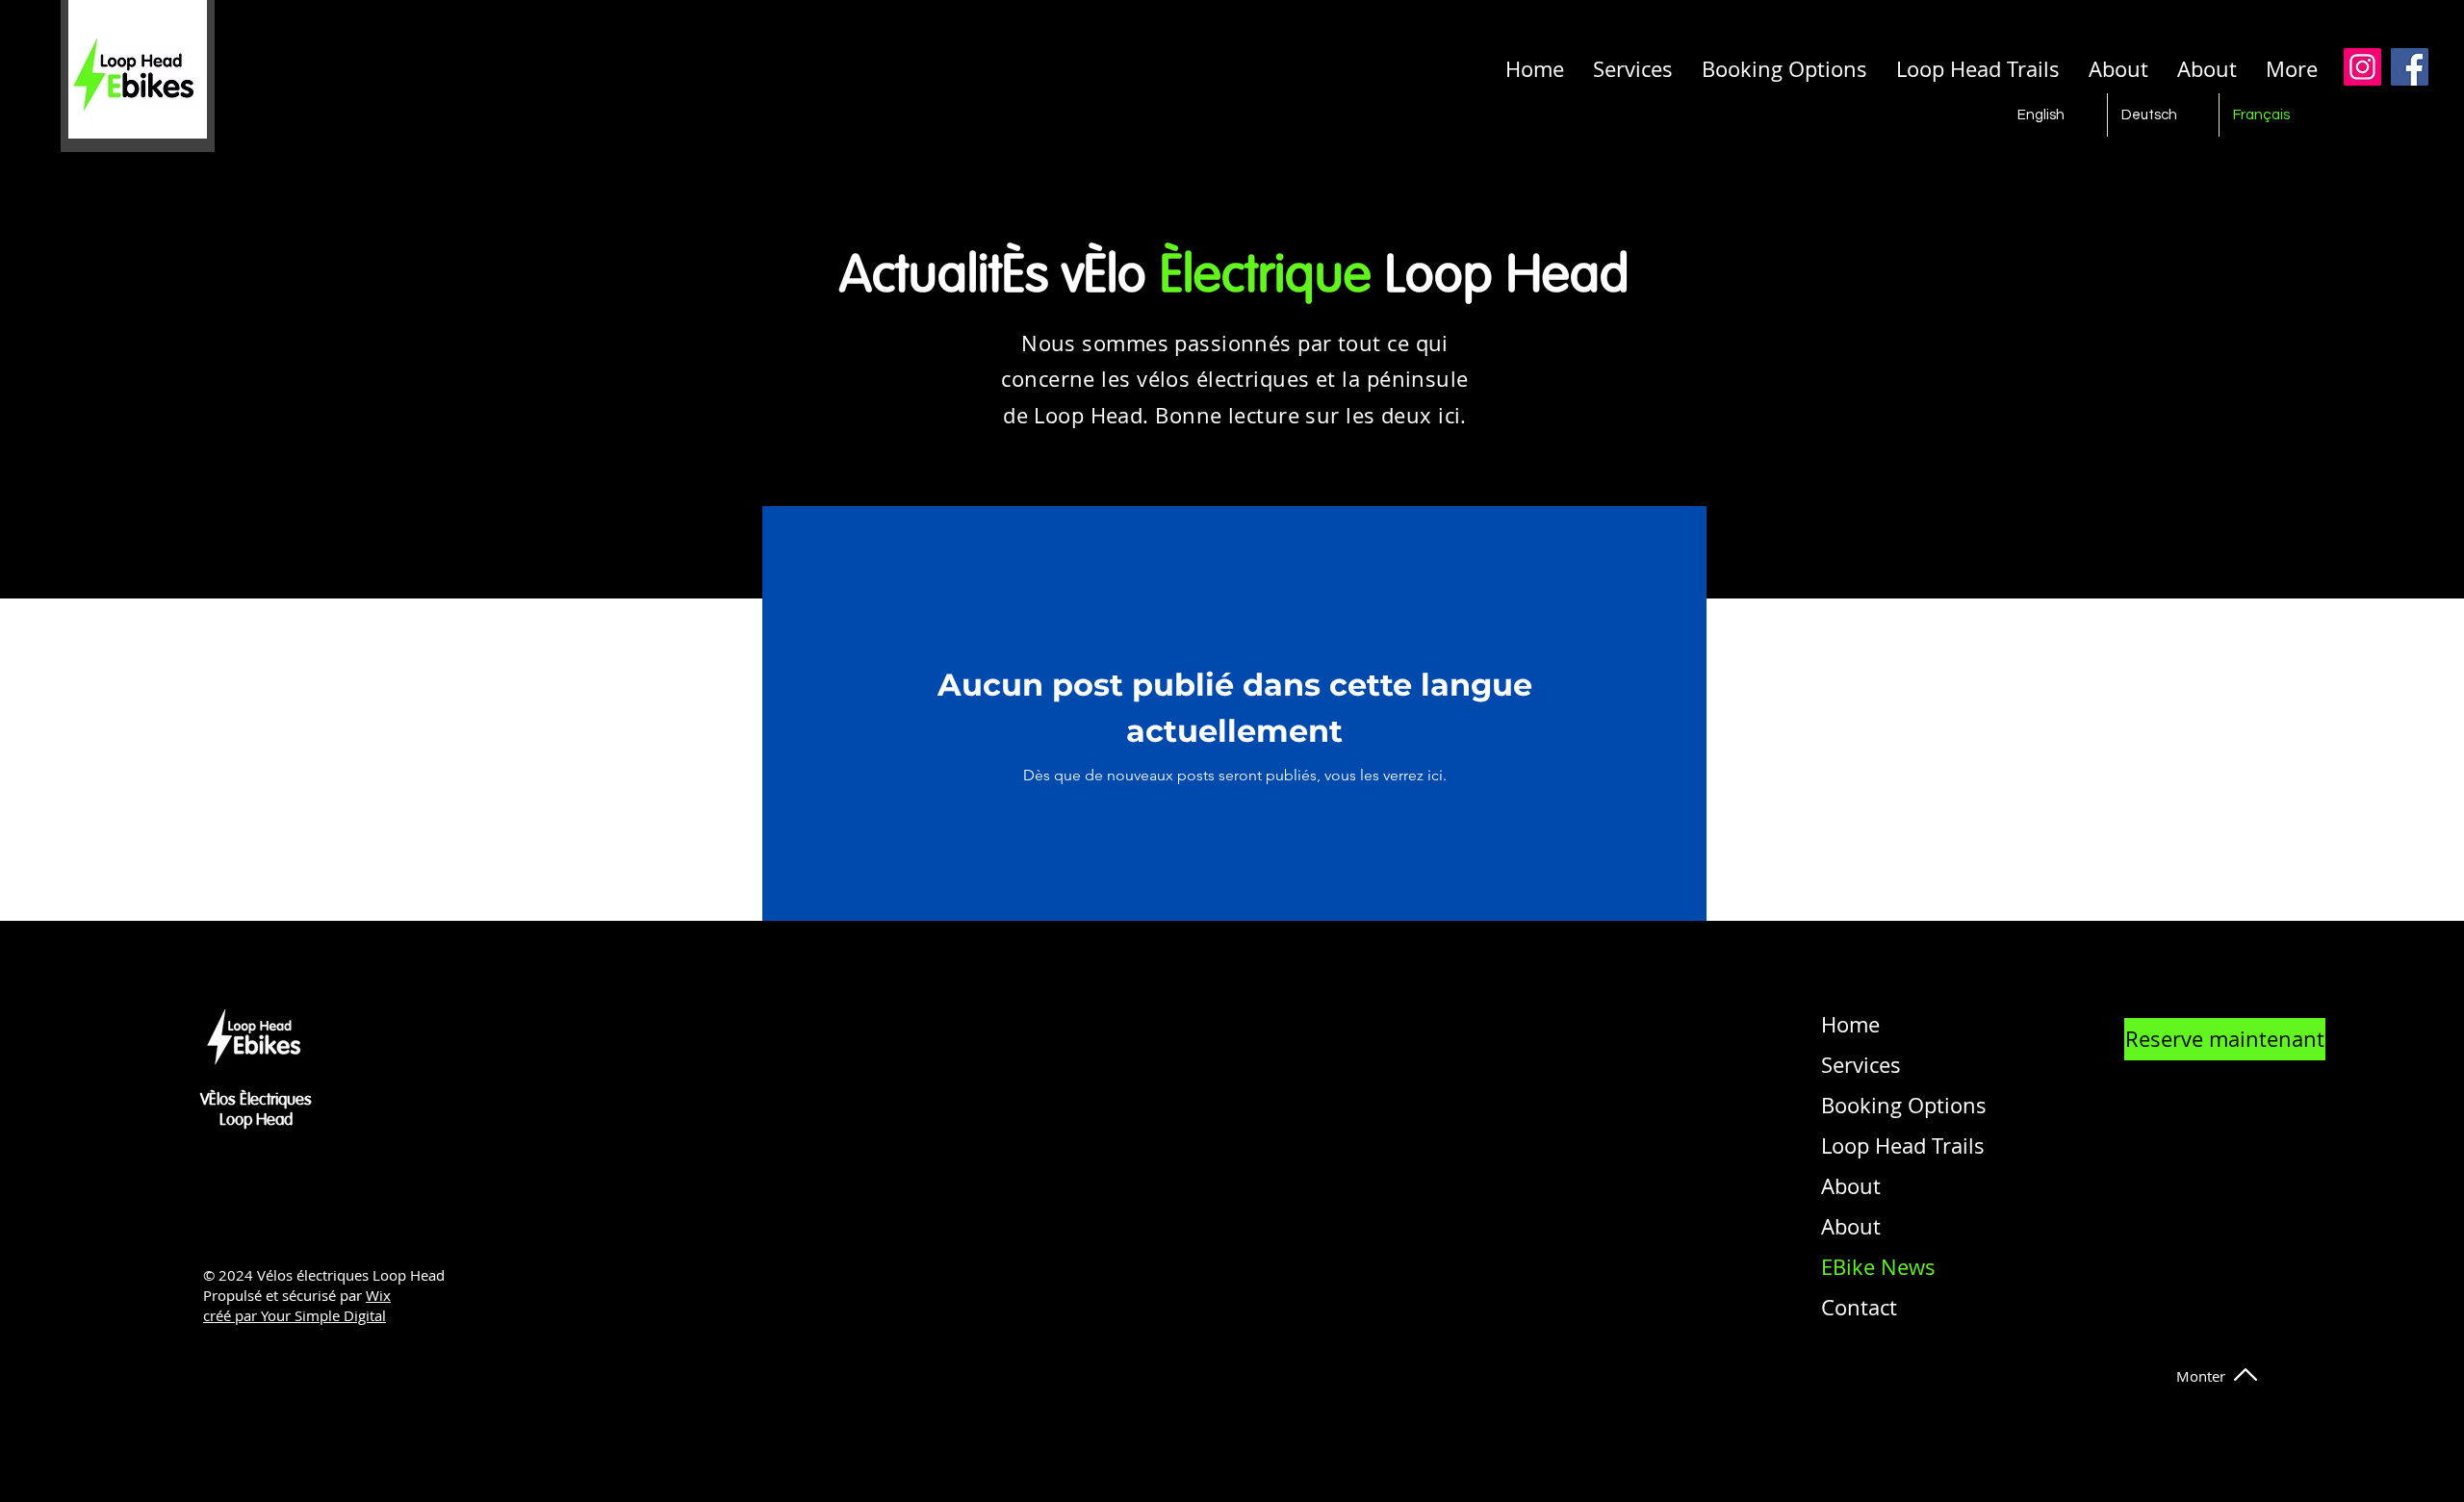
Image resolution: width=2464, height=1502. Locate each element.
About (1851, 1186)
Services (1861, 1065)
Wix (378, 1295)
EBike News (1873, 1267)
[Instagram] (2362, 67)
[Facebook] (2410, 67)
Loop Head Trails (1873, 1146)
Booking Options (1873, 1105)
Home (1850, 1024)
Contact (1859, 1307)
